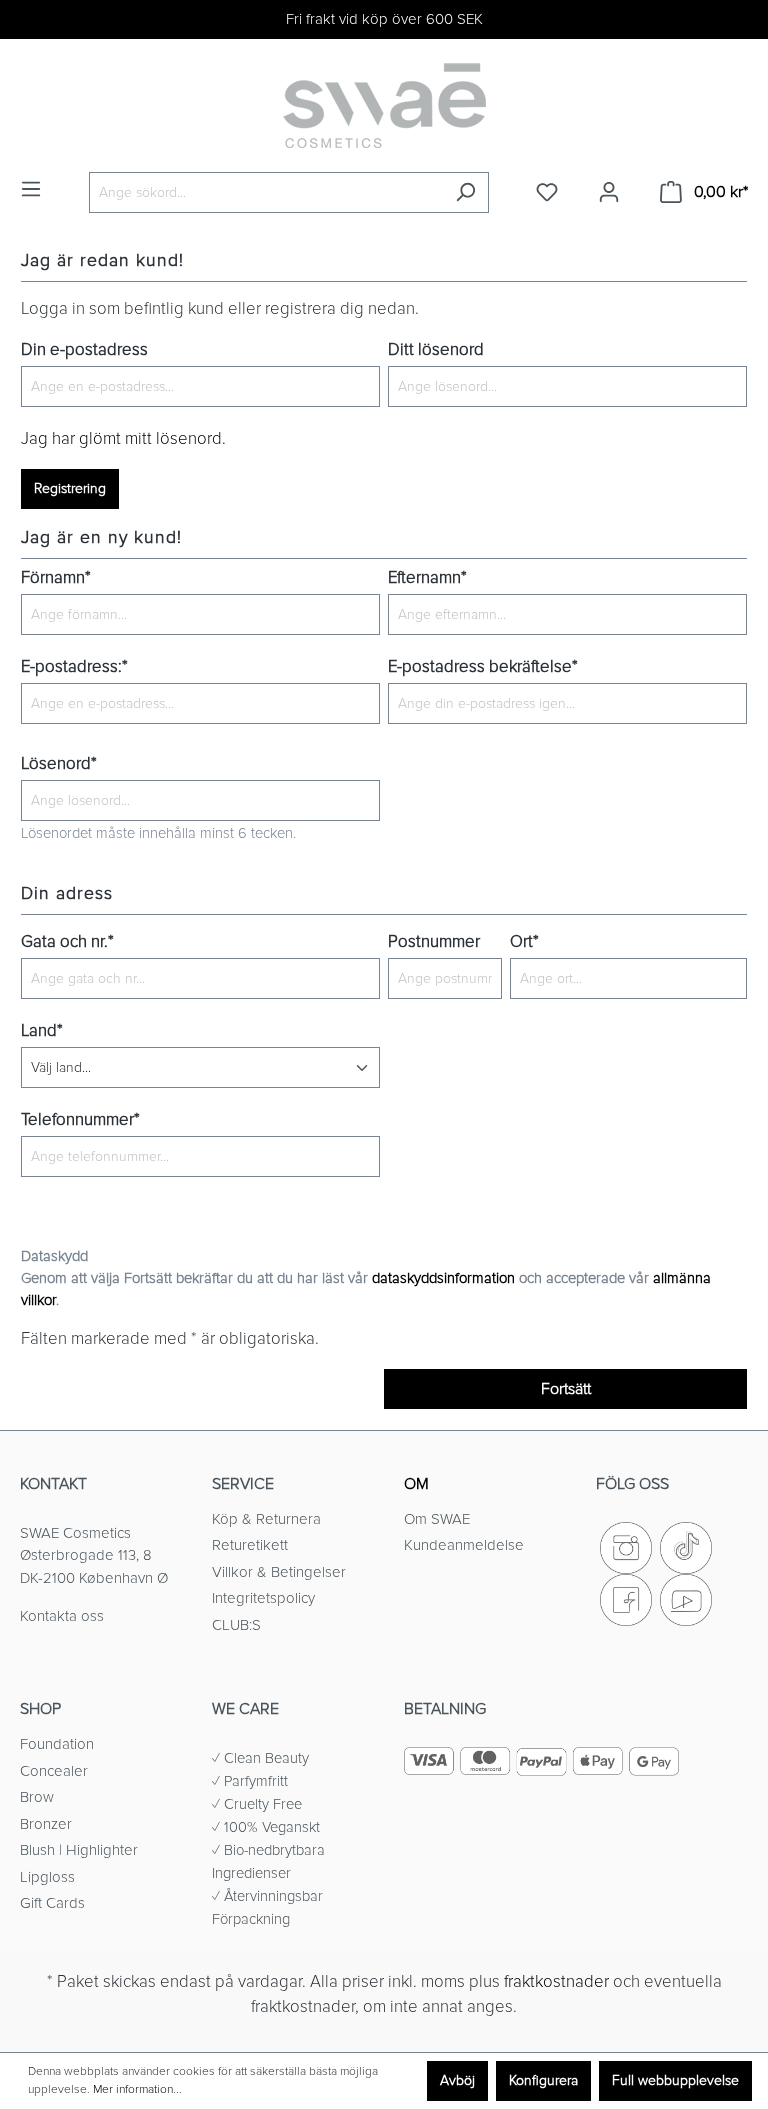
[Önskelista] (547, 192)
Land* (42, 1031)
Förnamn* (56, 578)
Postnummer (434, 942)
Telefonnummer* (80, 1120)
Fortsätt (566, 1389)
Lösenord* (59, 764)
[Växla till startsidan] (384, 105)
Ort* (524, 942)
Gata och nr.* (67, 942)
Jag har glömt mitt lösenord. (123, 439)
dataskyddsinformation (443, 1278)
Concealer (54, 1771)
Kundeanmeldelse (464, 1545)
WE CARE (245, 1709)
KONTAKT (53, 1484)
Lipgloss (47, 1877)
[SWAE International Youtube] (686, 1598)
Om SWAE (437, 1519)
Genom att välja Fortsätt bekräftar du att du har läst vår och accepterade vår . (366, 1289)
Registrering (70, 488)
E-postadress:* (74, 667)
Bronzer (46, 1824)
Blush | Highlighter (79, 1850)
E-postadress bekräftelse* (483, 667)
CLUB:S (236, 1625)
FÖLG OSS (632, 1484)
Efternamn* (427, 578)
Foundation (57, 1744)
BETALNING (445, 1709)
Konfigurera (543, 2080)
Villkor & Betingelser (279, 1572)
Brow (37, 1797)
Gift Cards (52, 1903)
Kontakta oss (62, 1616)
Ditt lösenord (436, 350)
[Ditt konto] (609, 192)
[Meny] (31, 189)
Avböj (457, 2080)
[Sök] (465, 192)
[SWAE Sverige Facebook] (626, 1598)
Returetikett (250, 1545)
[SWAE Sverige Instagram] (626, 1546)
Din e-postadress (84, 350)
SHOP (40, 1709)
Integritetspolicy (263, 1598)
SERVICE (243, 1484)
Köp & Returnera (266, 1519)
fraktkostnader (556, 1982)
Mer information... (137, 2089)
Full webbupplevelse (675, 2080)
